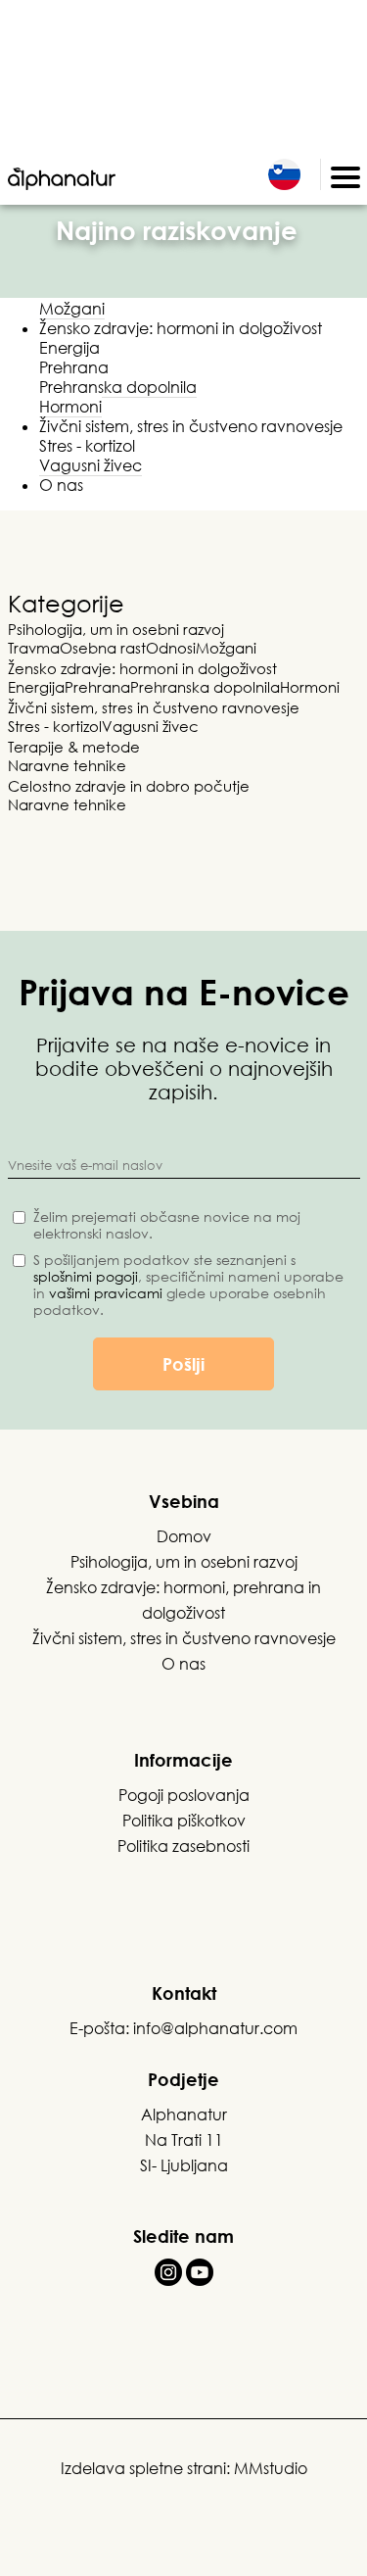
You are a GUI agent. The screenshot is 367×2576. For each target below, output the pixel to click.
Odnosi (171, 648)
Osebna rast (103, 648)
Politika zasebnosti (183, 1846)
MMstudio (271, 2468)
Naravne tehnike (67, 765)
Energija (69, 348)
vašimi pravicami (106, 1293)
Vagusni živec (91, 465)
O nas (61, 485)
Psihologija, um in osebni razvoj (116, 629)
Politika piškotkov (184, 1821)
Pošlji (183, 1364)
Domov (184, 1536)
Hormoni (70, 407)
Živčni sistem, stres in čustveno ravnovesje (191, 426)
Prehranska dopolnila (118, 387)
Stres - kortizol (87, 446)
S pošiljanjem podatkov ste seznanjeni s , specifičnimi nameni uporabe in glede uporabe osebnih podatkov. (188, 1285)
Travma (34, 648)
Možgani (72, 309)
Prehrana (74, 367)
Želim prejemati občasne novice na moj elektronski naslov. (167, 1225)
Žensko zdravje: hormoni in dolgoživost (181, 328)
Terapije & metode (74, 747)
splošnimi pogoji (86, 1276)
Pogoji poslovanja (184, 1795)
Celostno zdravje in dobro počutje (129, 786)
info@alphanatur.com (215, 2028)
